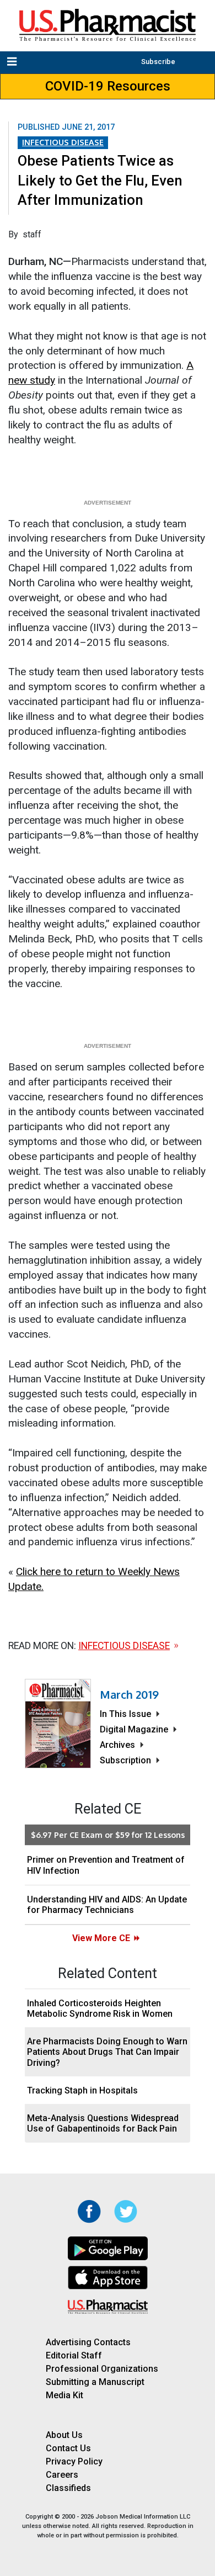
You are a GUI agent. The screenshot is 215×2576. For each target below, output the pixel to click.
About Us (64, 2435)
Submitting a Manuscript (95, 2382)
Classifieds (68, 2488)
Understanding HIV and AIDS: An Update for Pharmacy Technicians (107, 1905)
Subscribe (158, 62)
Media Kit (64, 2395)
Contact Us (68, 2448)
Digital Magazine (134, 1729)
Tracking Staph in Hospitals (82, 2090)
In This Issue (125, 1714)
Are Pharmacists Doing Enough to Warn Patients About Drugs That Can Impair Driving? (107, 2052)
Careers (62, 2475)
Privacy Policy (74, 2461)
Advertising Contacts (88, 2342)
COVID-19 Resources (108, 86)
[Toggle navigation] (13, 62)
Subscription (125, 1760)
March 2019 (129, 1694)
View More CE (101, 1938)
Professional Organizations (102, 2369)
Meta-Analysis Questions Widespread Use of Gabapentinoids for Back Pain (103, 2123)
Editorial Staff (74, 2355)
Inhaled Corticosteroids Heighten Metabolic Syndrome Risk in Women (100, 2008)
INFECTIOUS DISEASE (63, 142)
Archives (117, 1745)
